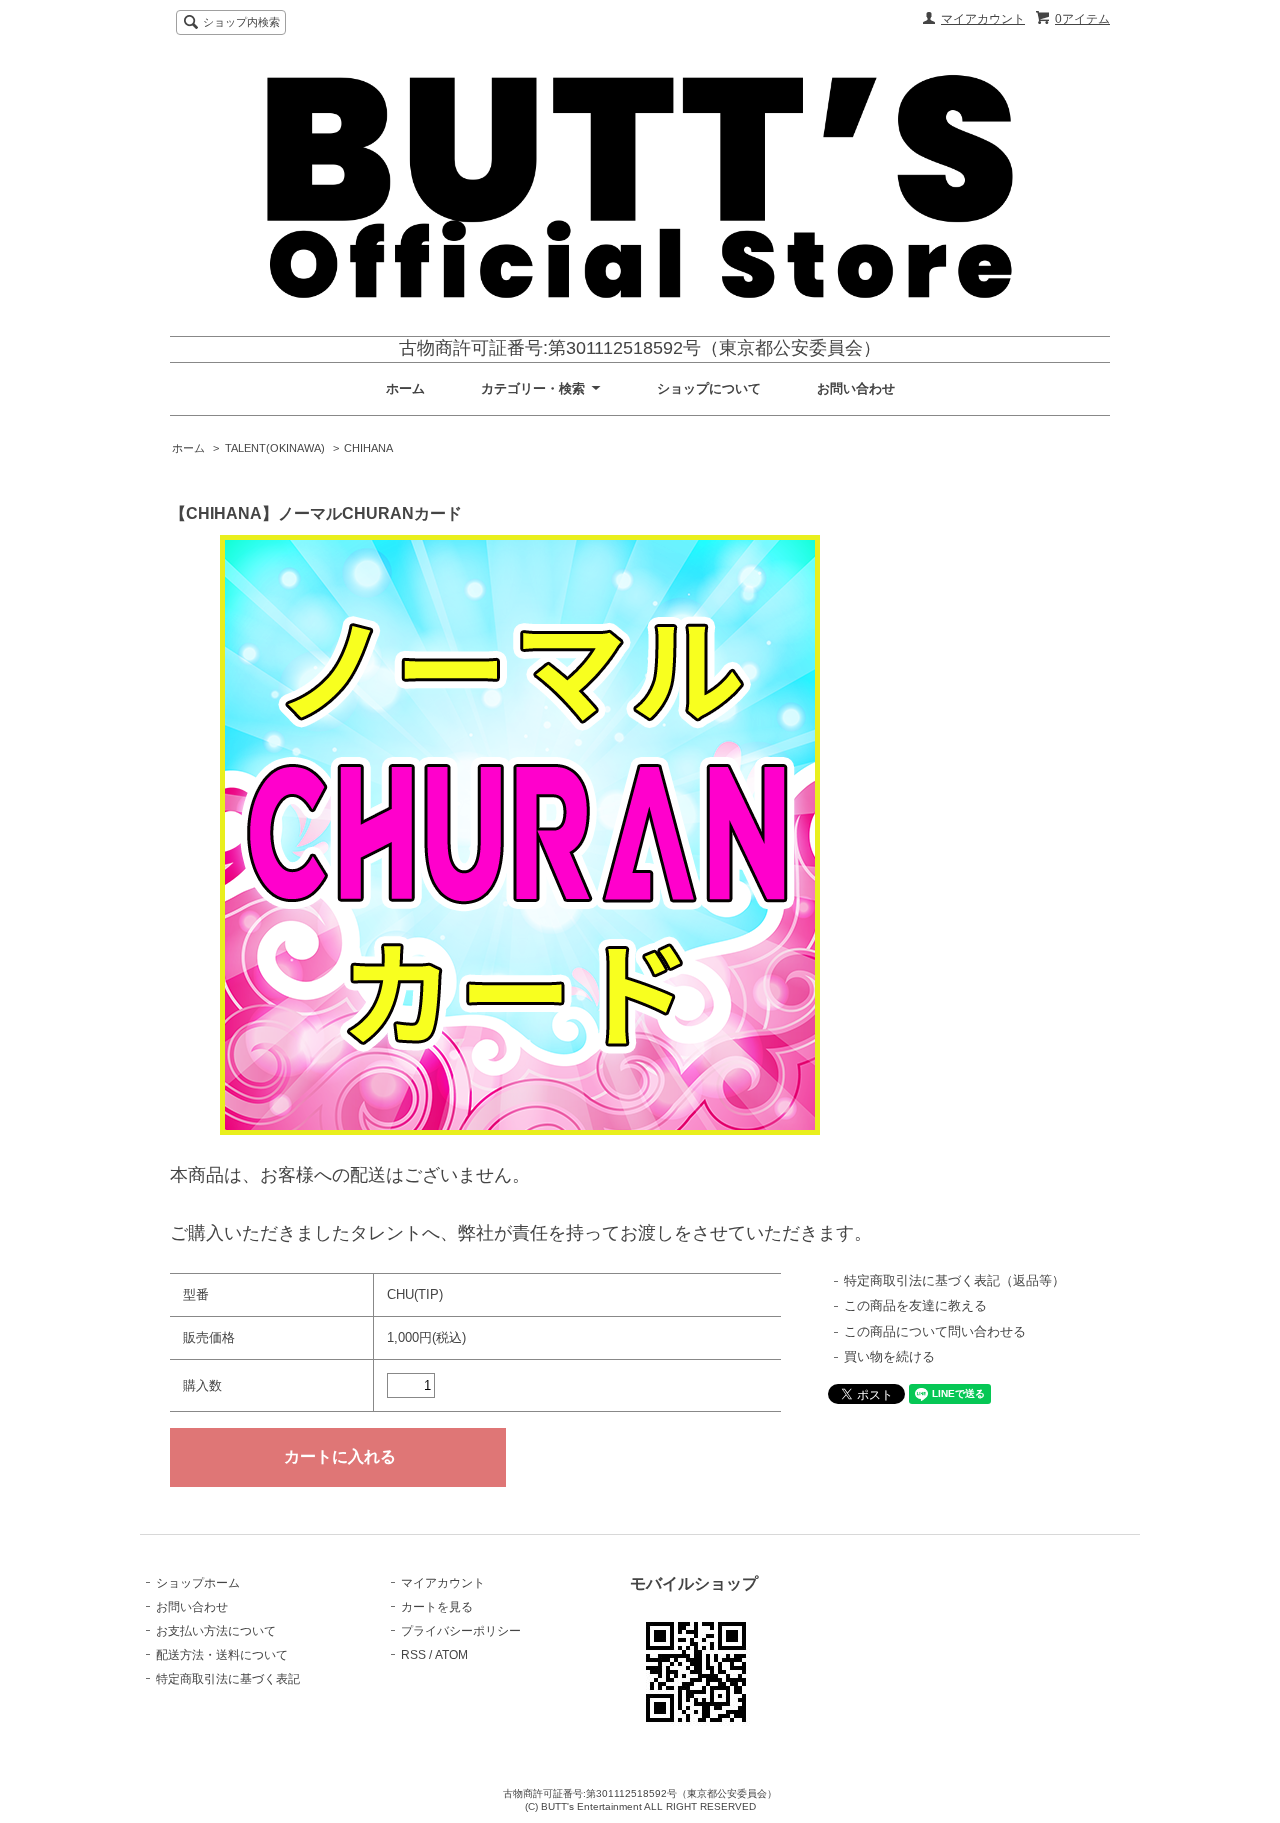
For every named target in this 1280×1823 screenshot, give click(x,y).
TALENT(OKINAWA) (275, 448)
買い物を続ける (889, 1356)
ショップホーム (198, 1583)
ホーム (405, 388)
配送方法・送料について (222, 1655)
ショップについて (709, 388)
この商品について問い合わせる (935, 1331)
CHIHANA (368, 448)
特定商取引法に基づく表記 (228, 1679)
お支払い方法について (216, 1631)
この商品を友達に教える (915, 1305)
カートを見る (437, 1607)
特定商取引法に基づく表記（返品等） (954, 1280)
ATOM (451, 1655)
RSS (413, 1655)
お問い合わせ (856, 388)
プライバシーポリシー (461, 1631)
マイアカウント (983, 19)
